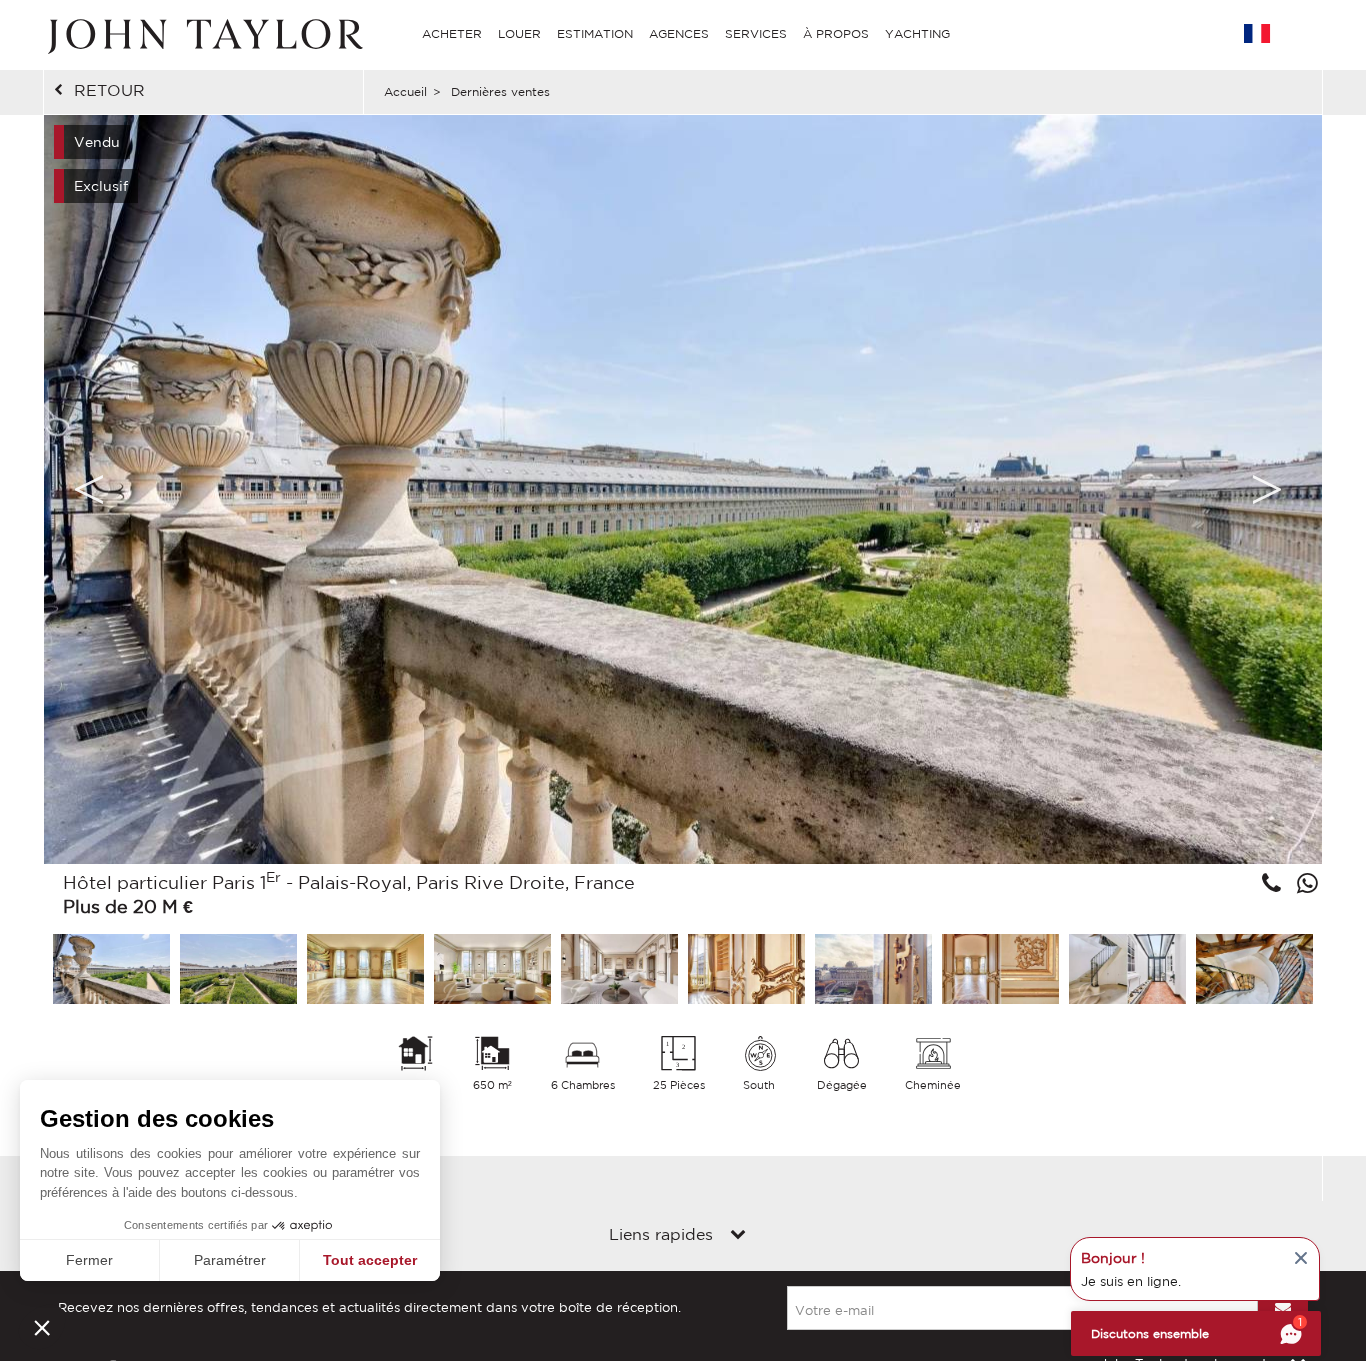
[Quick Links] (738, 1236)
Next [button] (1267, 489)
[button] (42, 1327)
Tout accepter (370, 1260)
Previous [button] (89, 489)
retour (109, 90)
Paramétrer (230, 1260)
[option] (683, 489)
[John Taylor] (203, 34)
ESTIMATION (595, 33)
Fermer (89, 1260)
